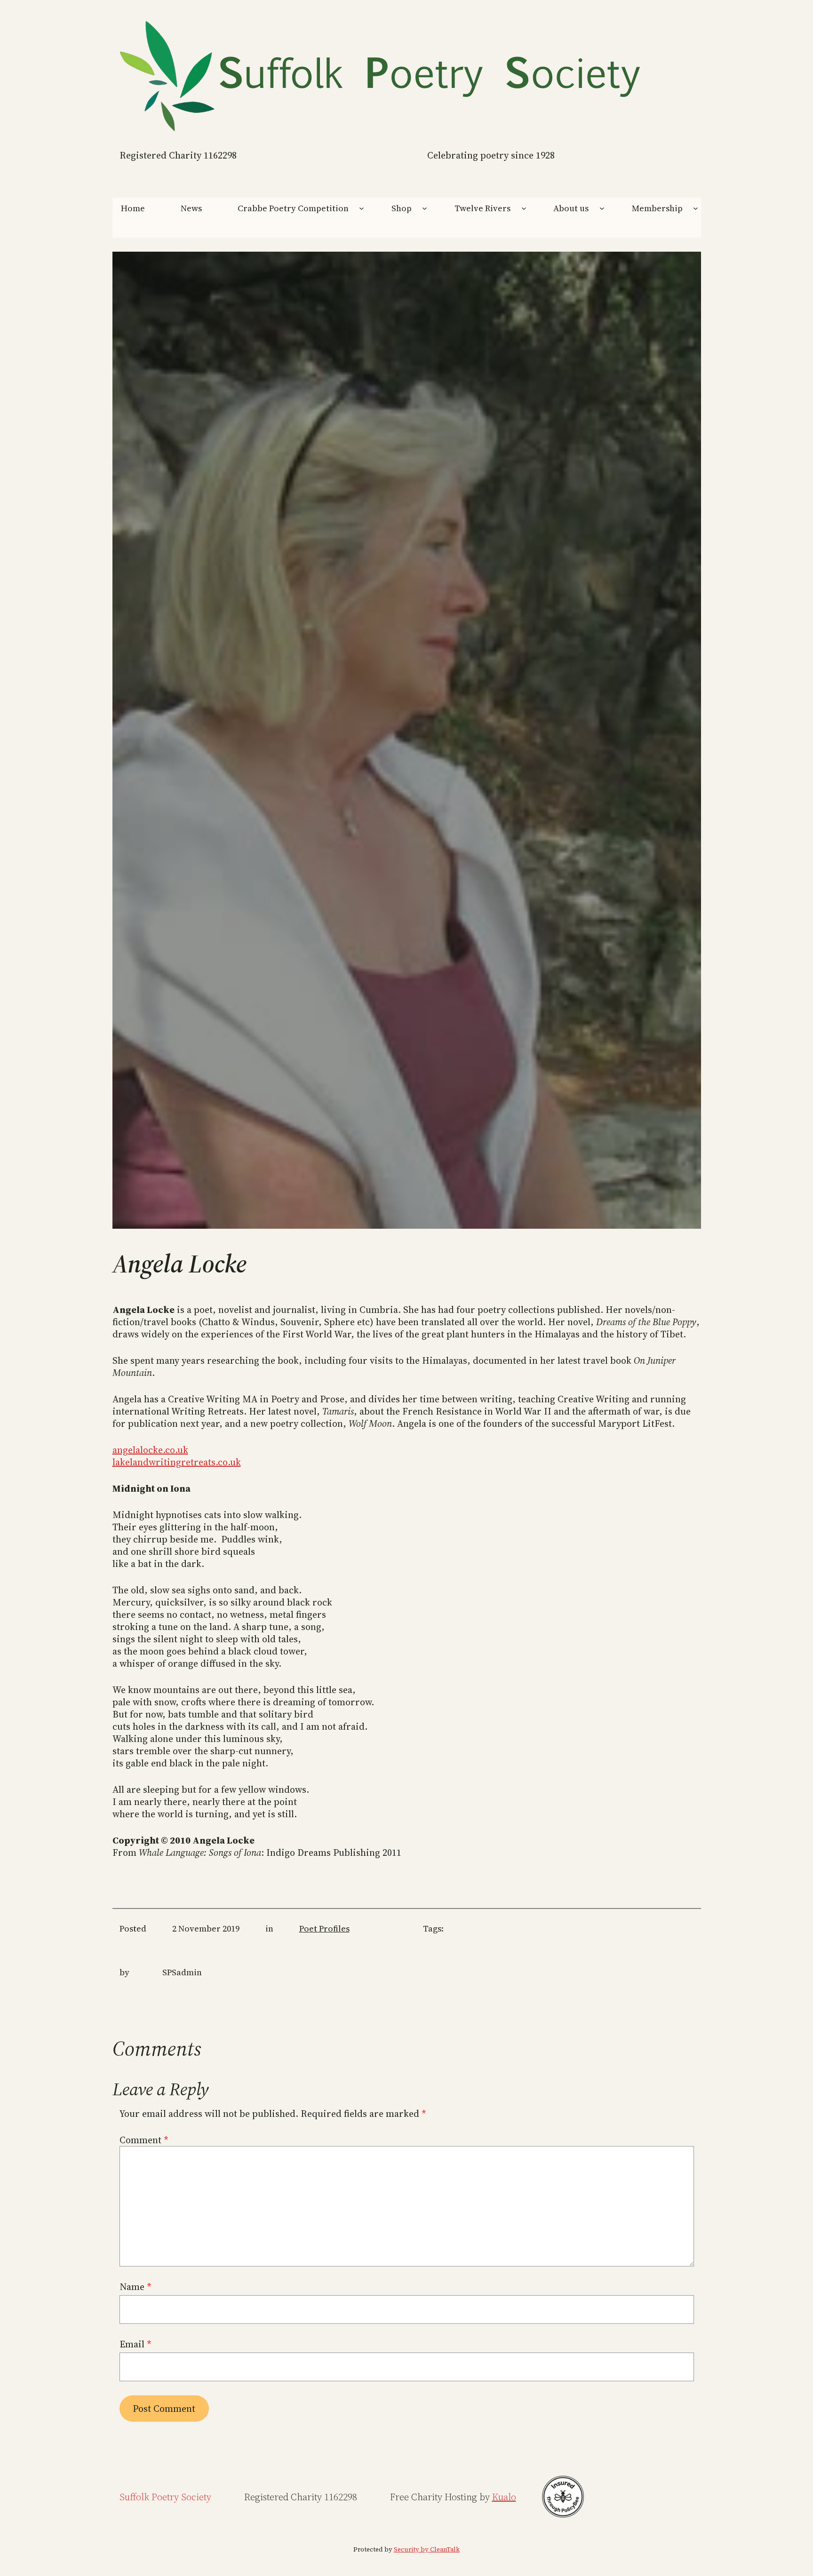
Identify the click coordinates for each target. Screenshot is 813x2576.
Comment (144, 2140)
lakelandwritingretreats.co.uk (177, 1462)
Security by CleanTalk (427, 2549)
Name (135, 2287)
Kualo (504, 2497)
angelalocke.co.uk (150, 1450)
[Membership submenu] (696, 208)
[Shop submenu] (425, 208)
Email (135, 2344)
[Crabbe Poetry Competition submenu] (362, 208)
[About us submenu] (602, 208)
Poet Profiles (324, 1928)
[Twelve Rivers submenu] (524, 208)
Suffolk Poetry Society (165, 2497)
